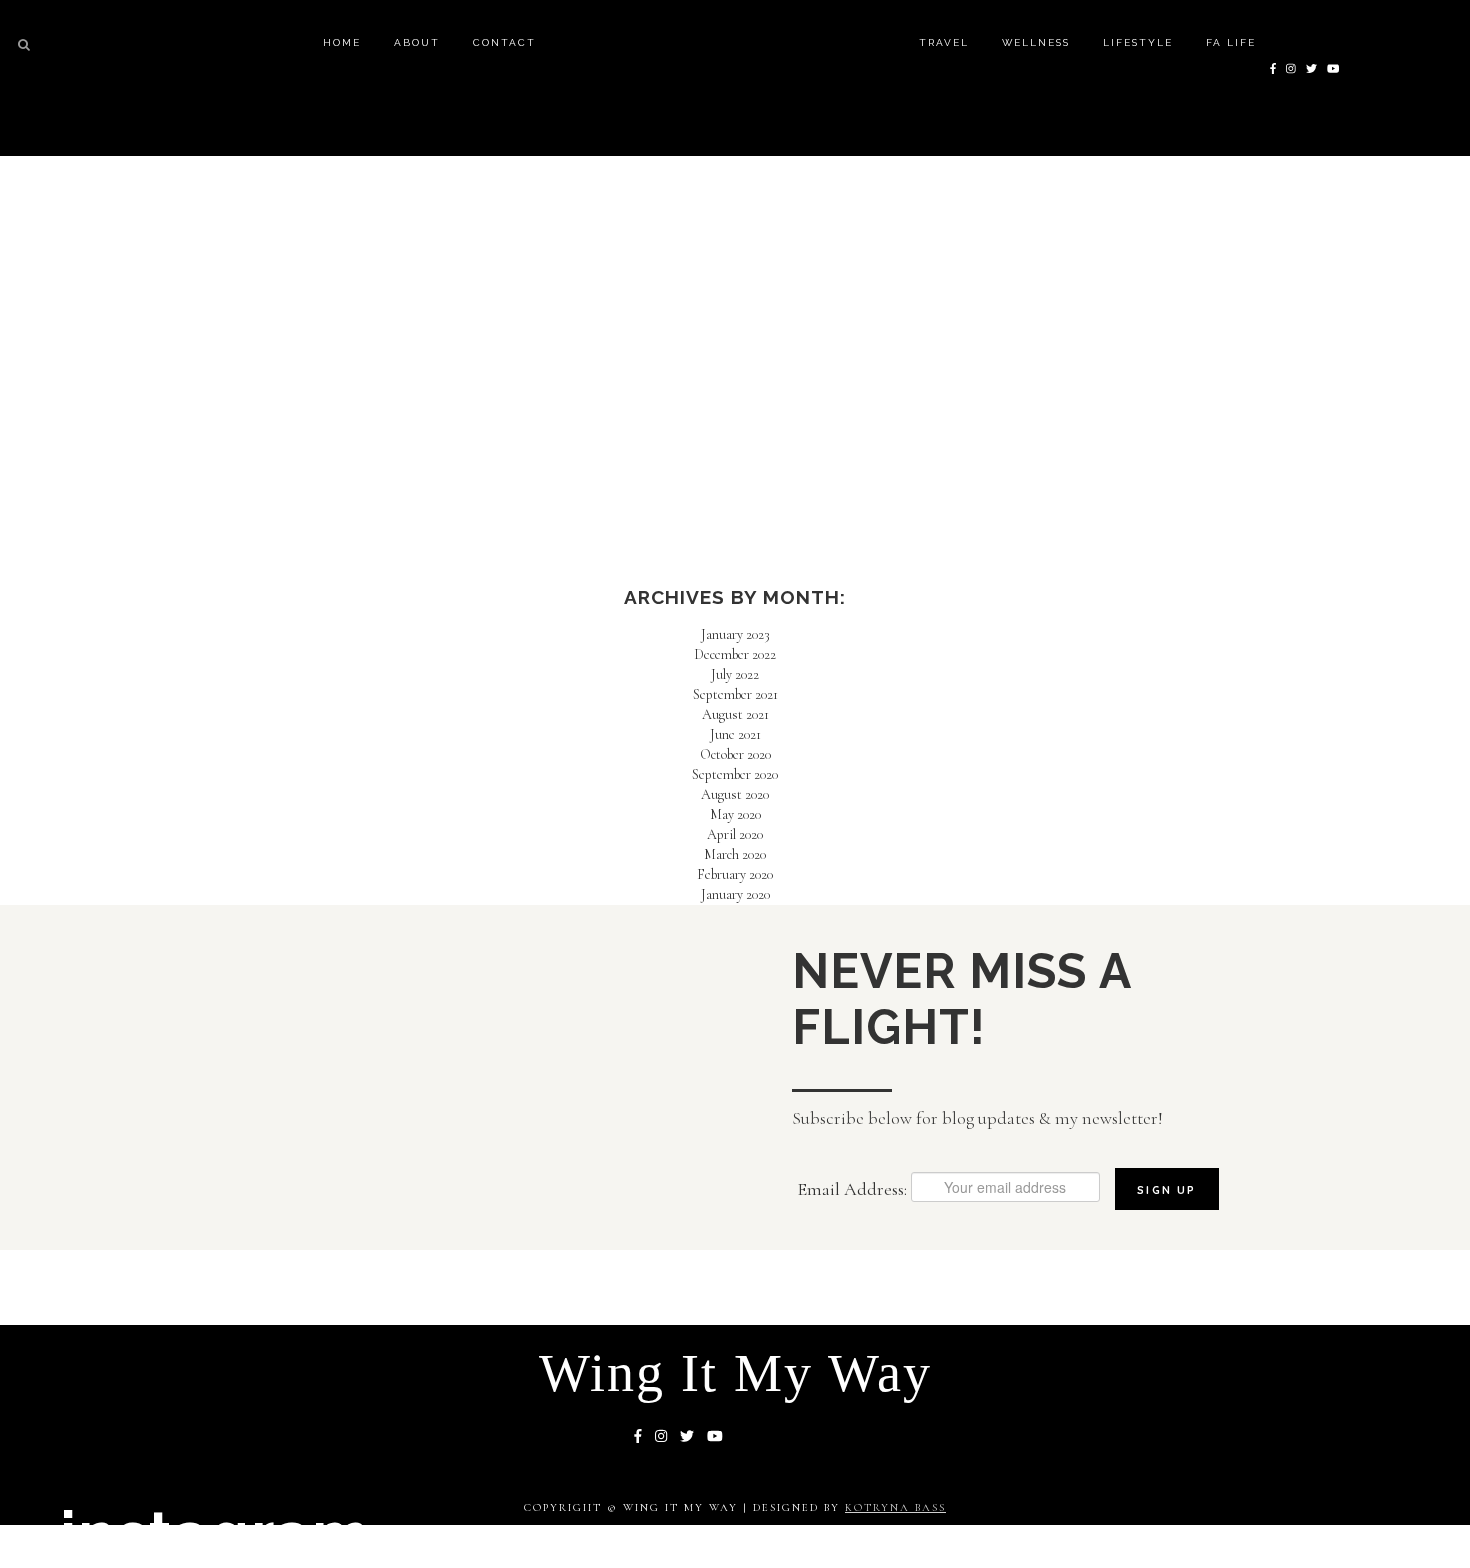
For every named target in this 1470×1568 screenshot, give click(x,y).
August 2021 (735, 714)
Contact (504, 42)
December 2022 (735, 654)
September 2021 (735, 694)
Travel (944, 42)
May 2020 (735, 814)
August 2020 (735, 794)
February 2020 (735, 874)
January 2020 (735, 894)
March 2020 (735, 854)
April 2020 (735, 834)
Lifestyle (1138, 42)
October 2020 (735, 754)
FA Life (1231, 42)
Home (342, 42)
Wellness (1036, 42)
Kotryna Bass (895, 1507)
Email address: (854, 1189)
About (417, 42)
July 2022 (735, 674)
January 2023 (735, 634)
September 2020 (735, 774)
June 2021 (735, 734)
